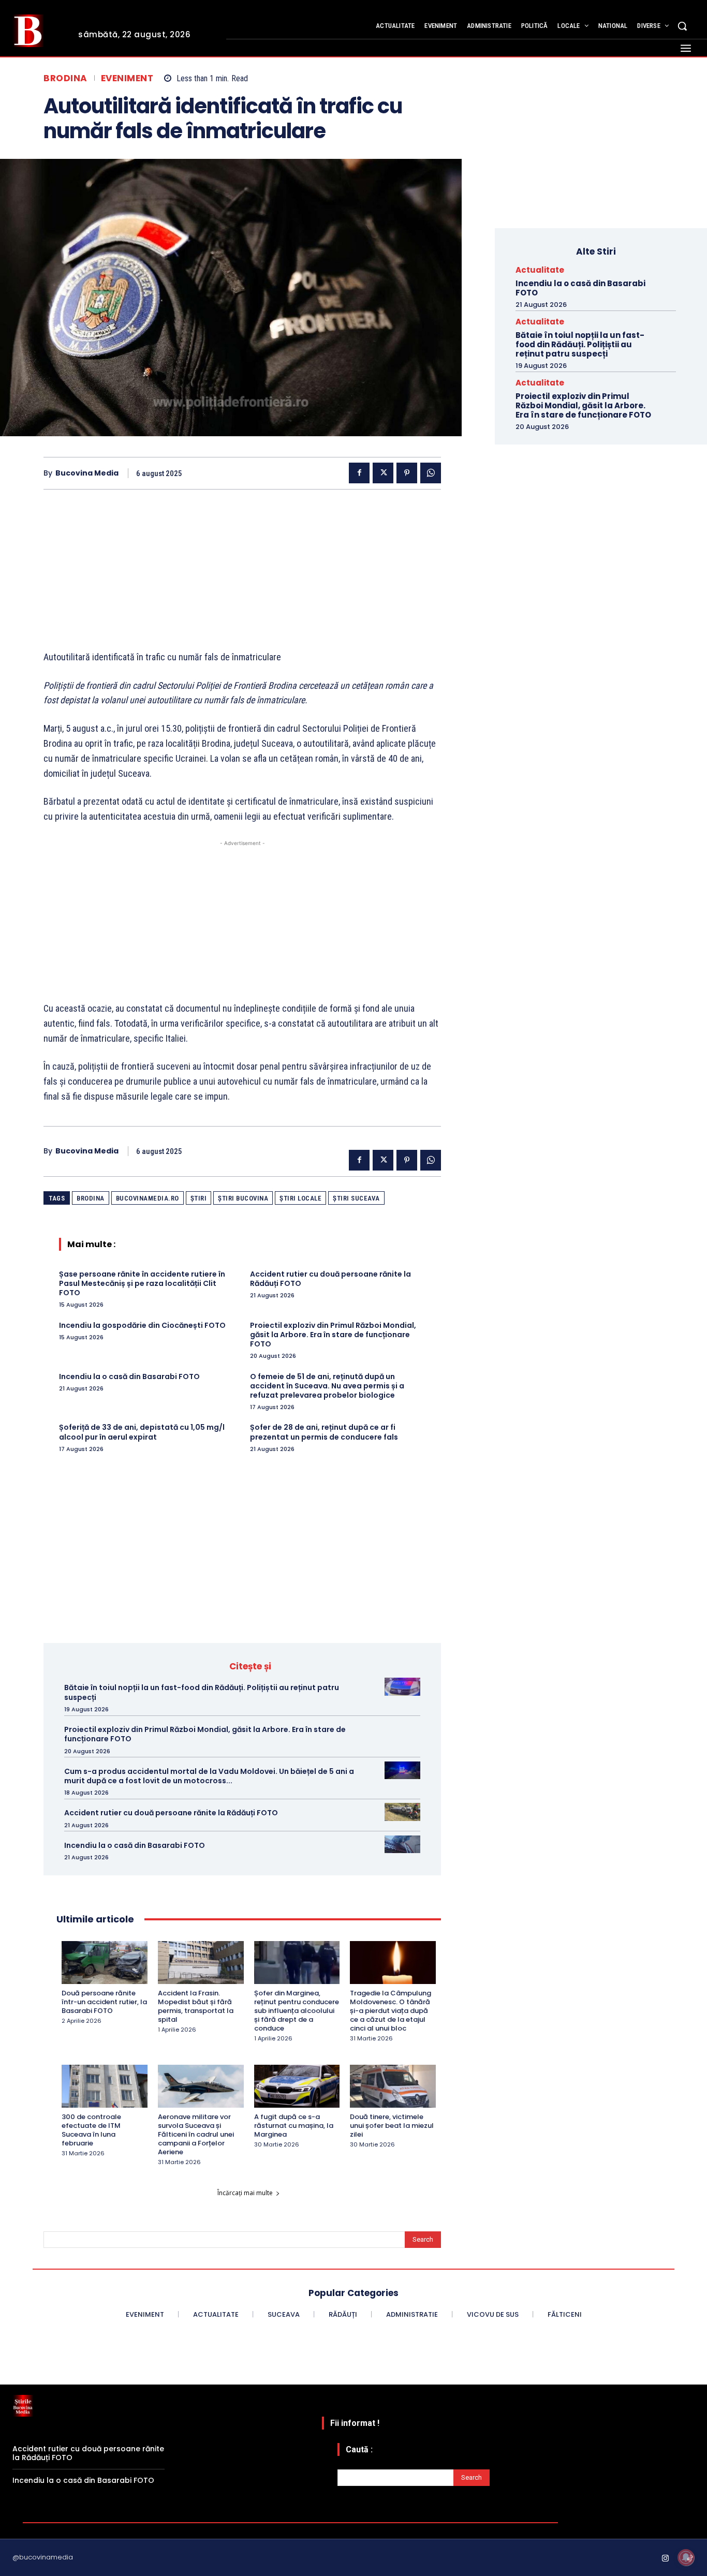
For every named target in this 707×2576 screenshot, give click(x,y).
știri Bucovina (243, 1198)
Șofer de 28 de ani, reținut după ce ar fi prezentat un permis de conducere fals (324, 1432)
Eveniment (127, 78)
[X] (383, 473)
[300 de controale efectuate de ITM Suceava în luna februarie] (105, 2086)
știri (199, 1198)
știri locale (300, 1198)
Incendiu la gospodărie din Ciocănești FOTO (142, 1325)
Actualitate (540, 270)
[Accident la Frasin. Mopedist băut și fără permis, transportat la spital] (201, 1963)
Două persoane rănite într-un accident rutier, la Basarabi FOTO (104, 2002)
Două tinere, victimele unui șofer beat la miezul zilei (392, 2126)
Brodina (65, 78)
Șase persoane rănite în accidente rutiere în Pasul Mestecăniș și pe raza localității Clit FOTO (142, 1283)
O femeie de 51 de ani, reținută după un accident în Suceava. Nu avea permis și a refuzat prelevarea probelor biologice (327, 1386)
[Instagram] (666, 2559)
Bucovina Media (87, 473)
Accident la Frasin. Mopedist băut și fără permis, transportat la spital (196, 2006)
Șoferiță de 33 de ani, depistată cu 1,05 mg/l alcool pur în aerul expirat (142, 1432)
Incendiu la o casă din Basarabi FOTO (129, 1376)
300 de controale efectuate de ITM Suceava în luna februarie (91, 2130)
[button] (682, 26)
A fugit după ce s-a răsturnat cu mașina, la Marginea (294, 2126)
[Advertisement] (242, 578)
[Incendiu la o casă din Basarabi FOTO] (402, 1844)
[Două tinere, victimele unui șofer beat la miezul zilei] (393, 2086)
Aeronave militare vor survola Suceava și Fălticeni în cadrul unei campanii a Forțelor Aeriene (196, 2134)
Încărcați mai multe (245, 2193)
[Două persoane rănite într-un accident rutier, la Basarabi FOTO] (105, 1963)
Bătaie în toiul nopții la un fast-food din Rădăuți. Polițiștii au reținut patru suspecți (202, 1692)
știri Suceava (356, 1198)
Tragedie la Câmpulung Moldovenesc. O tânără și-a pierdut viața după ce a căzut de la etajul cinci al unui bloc (391, 2011)
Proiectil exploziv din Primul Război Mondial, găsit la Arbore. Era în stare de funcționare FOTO (333, 1335)
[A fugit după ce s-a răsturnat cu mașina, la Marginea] (297, 2086)
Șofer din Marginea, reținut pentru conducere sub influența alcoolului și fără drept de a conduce (297, 2011)
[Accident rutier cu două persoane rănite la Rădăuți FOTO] (402, 1812)
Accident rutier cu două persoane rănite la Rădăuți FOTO (330, 1279)
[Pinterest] (407, 473)
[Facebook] (359, 473)
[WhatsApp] (431, 473)
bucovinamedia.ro (148, 1198)
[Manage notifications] (686, 2557)
